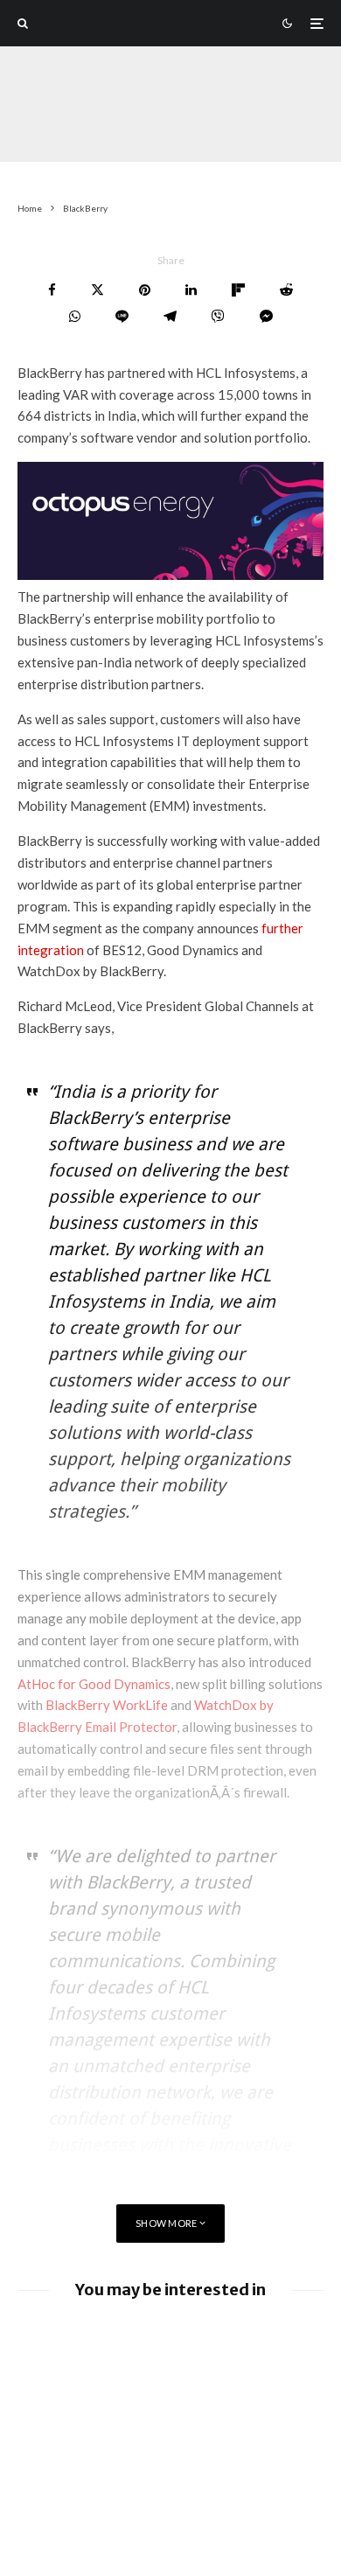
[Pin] (145, 290)
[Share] (52, 290)
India (184, 128)
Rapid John (45, 128)
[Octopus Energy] (170, 575)
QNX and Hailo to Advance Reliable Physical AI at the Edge (206, 2340)
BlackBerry (123, 128)
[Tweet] (97, 290)
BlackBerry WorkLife (107, 1705)
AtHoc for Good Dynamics (94, 1684)
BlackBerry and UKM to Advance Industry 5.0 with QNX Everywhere (206, 2455)
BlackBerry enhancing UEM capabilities (179, 2398)
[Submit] (286, 290)
